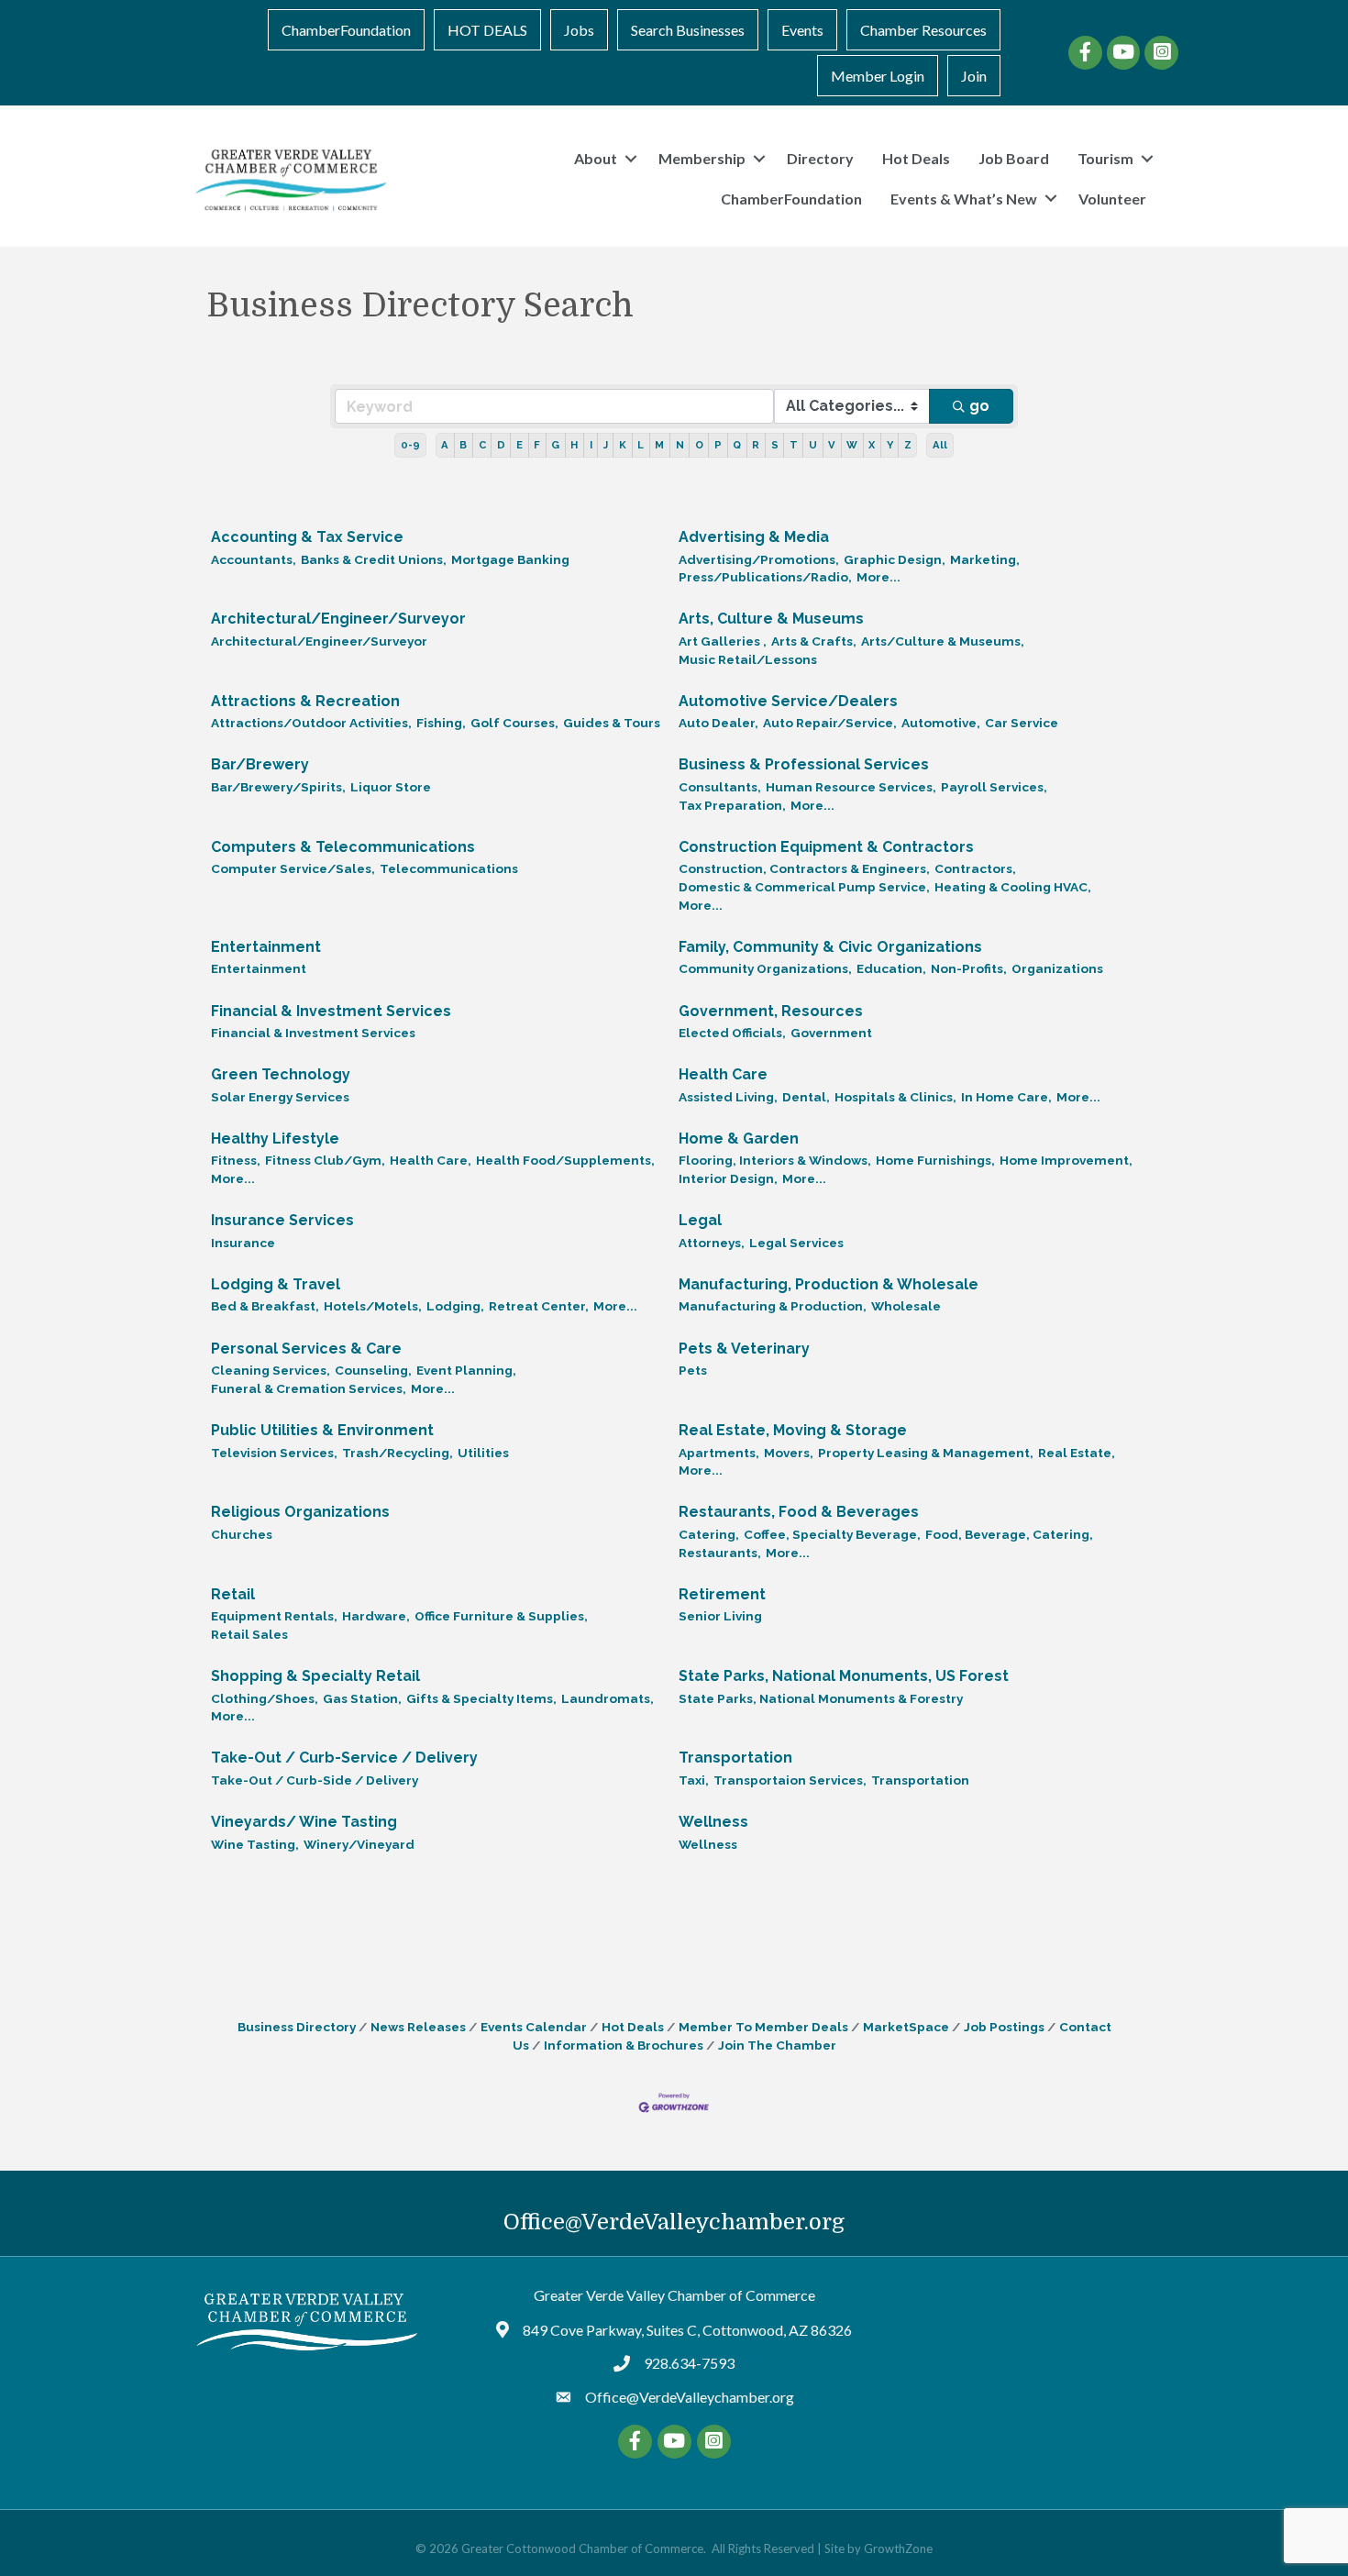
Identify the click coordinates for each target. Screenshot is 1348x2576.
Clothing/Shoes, (265, 1698)
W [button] (852, 445)
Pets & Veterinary (744, 1349)
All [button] (940, 445)
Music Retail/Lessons (748, 659)
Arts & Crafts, (814, 641)
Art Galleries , (723, 641)
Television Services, (274, 1453)
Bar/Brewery (260, 764)
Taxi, (694, 1780)
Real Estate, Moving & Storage (793, 1430)
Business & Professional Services (804, 764)
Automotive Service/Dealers (788, 701)
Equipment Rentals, (274, 1616)
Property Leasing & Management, (926, 1453)
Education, (891, 968)
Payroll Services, (994, 787)
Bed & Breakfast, (265, 1306)
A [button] (445, 445)
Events (802, 30)
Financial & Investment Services (331, 1011)
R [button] (756, 445)
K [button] (623, 445)
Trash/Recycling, (398, 1453)
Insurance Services (282, 1220)
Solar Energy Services (280, 1097)
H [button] (574, 445)
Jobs (579, 30)
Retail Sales (249, 1634)
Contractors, (975, 868)
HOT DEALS (487, 30)
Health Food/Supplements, (565, 1160)
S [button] (775, 445)
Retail (233, 1594)
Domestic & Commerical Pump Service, (804, 887)
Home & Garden (739, 1139)
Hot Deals (916, 158)
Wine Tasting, (255, 1844)
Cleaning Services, (271, 1370)
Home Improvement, (1066, 1160)
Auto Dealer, (718, 723)
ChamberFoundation (346, 30)
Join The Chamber (777, 2045)
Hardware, (376, 1616)
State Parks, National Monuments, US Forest (844, 1676)
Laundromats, (608, 1698)
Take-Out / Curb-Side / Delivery (315, 1780)
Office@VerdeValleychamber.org (674, 2222)
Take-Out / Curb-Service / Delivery (344, 1758)
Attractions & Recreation (305, 701)
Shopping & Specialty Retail (315, 1676)
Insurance (243, 1243)
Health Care (723, 1074)
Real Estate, (1077, 1453)
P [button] (718, 445)
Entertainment (266, 947)
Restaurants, (720, 1553)
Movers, (789, 1453)
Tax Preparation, (732, 805)
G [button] (555, 445)
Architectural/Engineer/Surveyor (338, 619)
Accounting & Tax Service (307, 537)
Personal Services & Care (306, 1349)
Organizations (1057, 968)
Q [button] (737, 445)
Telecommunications (449, 868)
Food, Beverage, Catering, (1009, 1534)
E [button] (519, 445)
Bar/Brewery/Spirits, (278, 787)
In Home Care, (1006, 1097)
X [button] (872, 445)
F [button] (537, 445)
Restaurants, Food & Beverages (799, 1512)
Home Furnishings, (935, 1160)
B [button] (463, 445)
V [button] (832, 445)
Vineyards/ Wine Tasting (304, 1822)
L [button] (641, 445)
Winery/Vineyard (359, 1844)
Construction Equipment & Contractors (826, 847)
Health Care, (431, 1160)
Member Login (878, 76)
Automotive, (941, 723)
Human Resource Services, (851, 787)
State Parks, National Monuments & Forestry (821, 1698)
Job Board (1014, 158)
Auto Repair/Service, (830, 723)
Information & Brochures (624, 2045)
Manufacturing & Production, (773, 1306)
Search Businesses (688, 30)
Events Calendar (534, 2027)
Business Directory (297, 2027)
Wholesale (906, 1306)
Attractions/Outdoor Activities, (311, 723)
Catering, (709, 1534)
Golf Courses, (514, 723)
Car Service (1022, 723)
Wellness (713, 1822)
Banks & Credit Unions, (374, 559)
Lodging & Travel (276, 1284)
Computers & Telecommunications (343, 847)
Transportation (735, 1758)
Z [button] (908, 445)
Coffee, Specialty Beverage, (832, 1534)
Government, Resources (771, 1011)
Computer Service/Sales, (293, 868)
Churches (242, 1534)
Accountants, (254, 559)
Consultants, (720, 787)
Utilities (483, 1453)
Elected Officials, (732, 1033)
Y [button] (890, 445)
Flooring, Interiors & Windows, (775, 1160)
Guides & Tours (612, 723)
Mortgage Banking (510, 559)
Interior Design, (728, 1178)
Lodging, (455, 1306)
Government (831, 1033)
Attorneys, (712, 1243)
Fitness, (236, 1160)
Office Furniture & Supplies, (501, 1616)
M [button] (659, 445)
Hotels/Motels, (373, 1306)
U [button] (813, 445)
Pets (693, 1370)
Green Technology (281, 1074)
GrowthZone (898, 2548)
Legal (700, 1220)
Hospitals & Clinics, (895, 1097)
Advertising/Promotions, (759, 559)
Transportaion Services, (790, 1780)
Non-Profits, (969, 968)
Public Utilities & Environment (322, 1430)
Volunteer (1112, 199)
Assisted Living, (728, 1097)
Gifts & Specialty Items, (481, 1698)
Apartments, (719, 1453)
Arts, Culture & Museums (771, 619)
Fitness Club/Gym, (325, 1160)
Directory (820, 158)
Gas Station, (362, 1698)
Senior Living (720, 1616)
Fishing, (441, 723)
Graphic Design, (895, 559)
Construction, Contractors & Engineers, (804, 868)
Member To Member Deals (763, 2027)
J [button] (606, 445)
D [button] (501, 445)
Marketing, (985, 559)
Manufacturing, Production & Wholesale (829, 1284)
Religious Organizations (300, 1512)
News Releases (418, 2027)
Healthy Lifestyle (275, 1139)
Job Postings (1004, 2027)
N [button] (680, 445)
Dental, (806, 1097)
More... (878, 577)
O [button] (699, 445)
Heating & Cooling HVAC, (1013, 887)
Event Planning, (466, 1370)
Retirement (722, 1594)
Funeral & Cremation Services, (309, 1388)
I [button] (591, 445)
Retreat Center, (539, 1306)
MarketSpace (906, 2027)
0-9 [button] (410, 445)
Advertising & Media (754, 537)
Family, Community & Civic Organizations (830, 947)
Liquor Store (391, 787)
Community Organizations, (765, 968)
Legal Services (796, 1243)
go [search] (979, 406)
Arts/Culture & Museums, (943, 641)
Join (974, 76)
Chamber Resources (923, 30)
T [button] (794, 445)
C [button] (482, 445)
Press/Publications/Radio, (765, 577)
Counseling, (373, 1370)
